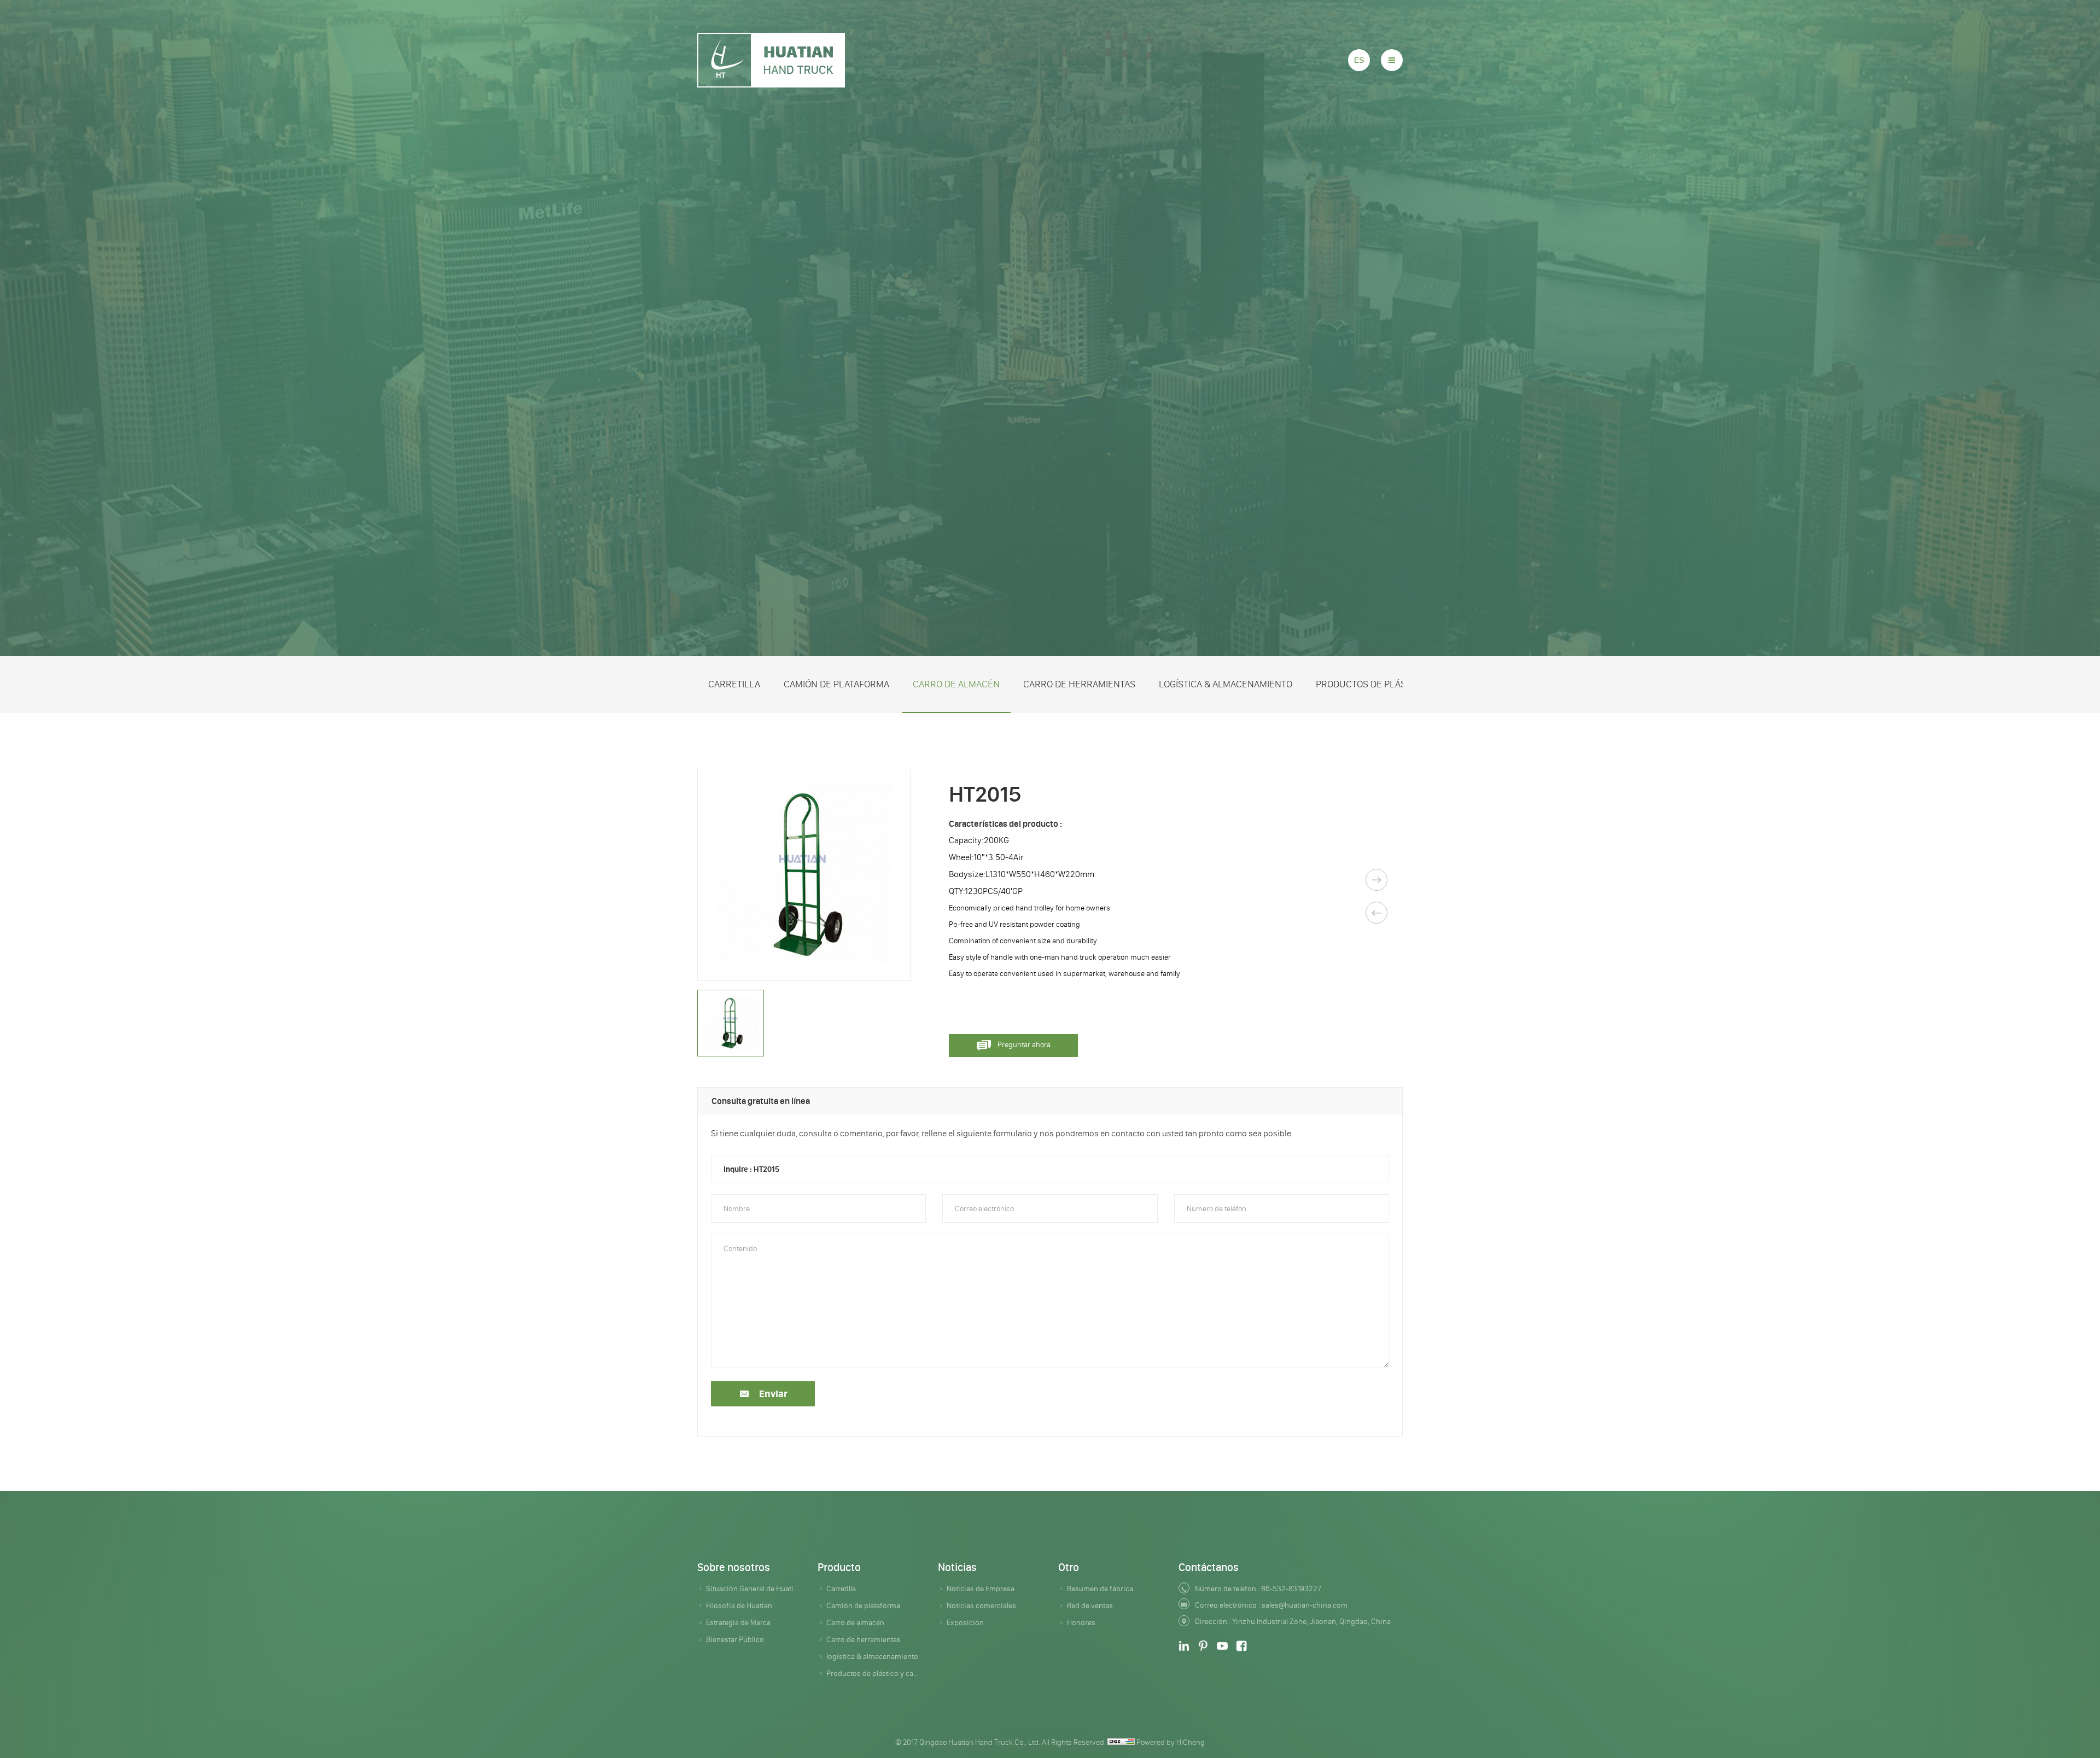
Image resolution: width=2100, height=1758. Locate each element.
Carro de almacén (956, 684)
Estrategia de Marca (738, 1622)
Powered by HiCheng (1171, 1742)
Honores (1081, 1622)
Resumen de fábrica (1100, 1588)
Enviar (773, 1394)
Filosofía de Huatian (739, 1605)
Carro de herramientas (1079, 684)
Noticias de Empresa (981, 1588)
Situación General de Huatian (754, 1588)
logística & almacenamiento (1226, 684)
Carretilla (734, 684)
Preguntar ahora (1024, 1044)
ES (1359, 60)
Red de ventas (1090, 1605)
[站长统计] (1121, 1742)
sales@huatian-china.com (1305, 1605)
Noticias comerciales (981, 1605)
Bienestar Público (735, 1639)
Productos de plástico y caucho (1393, 684)
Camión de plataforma (836, 684)
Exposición (965, 1622)
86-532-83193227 (1291, 1588)
